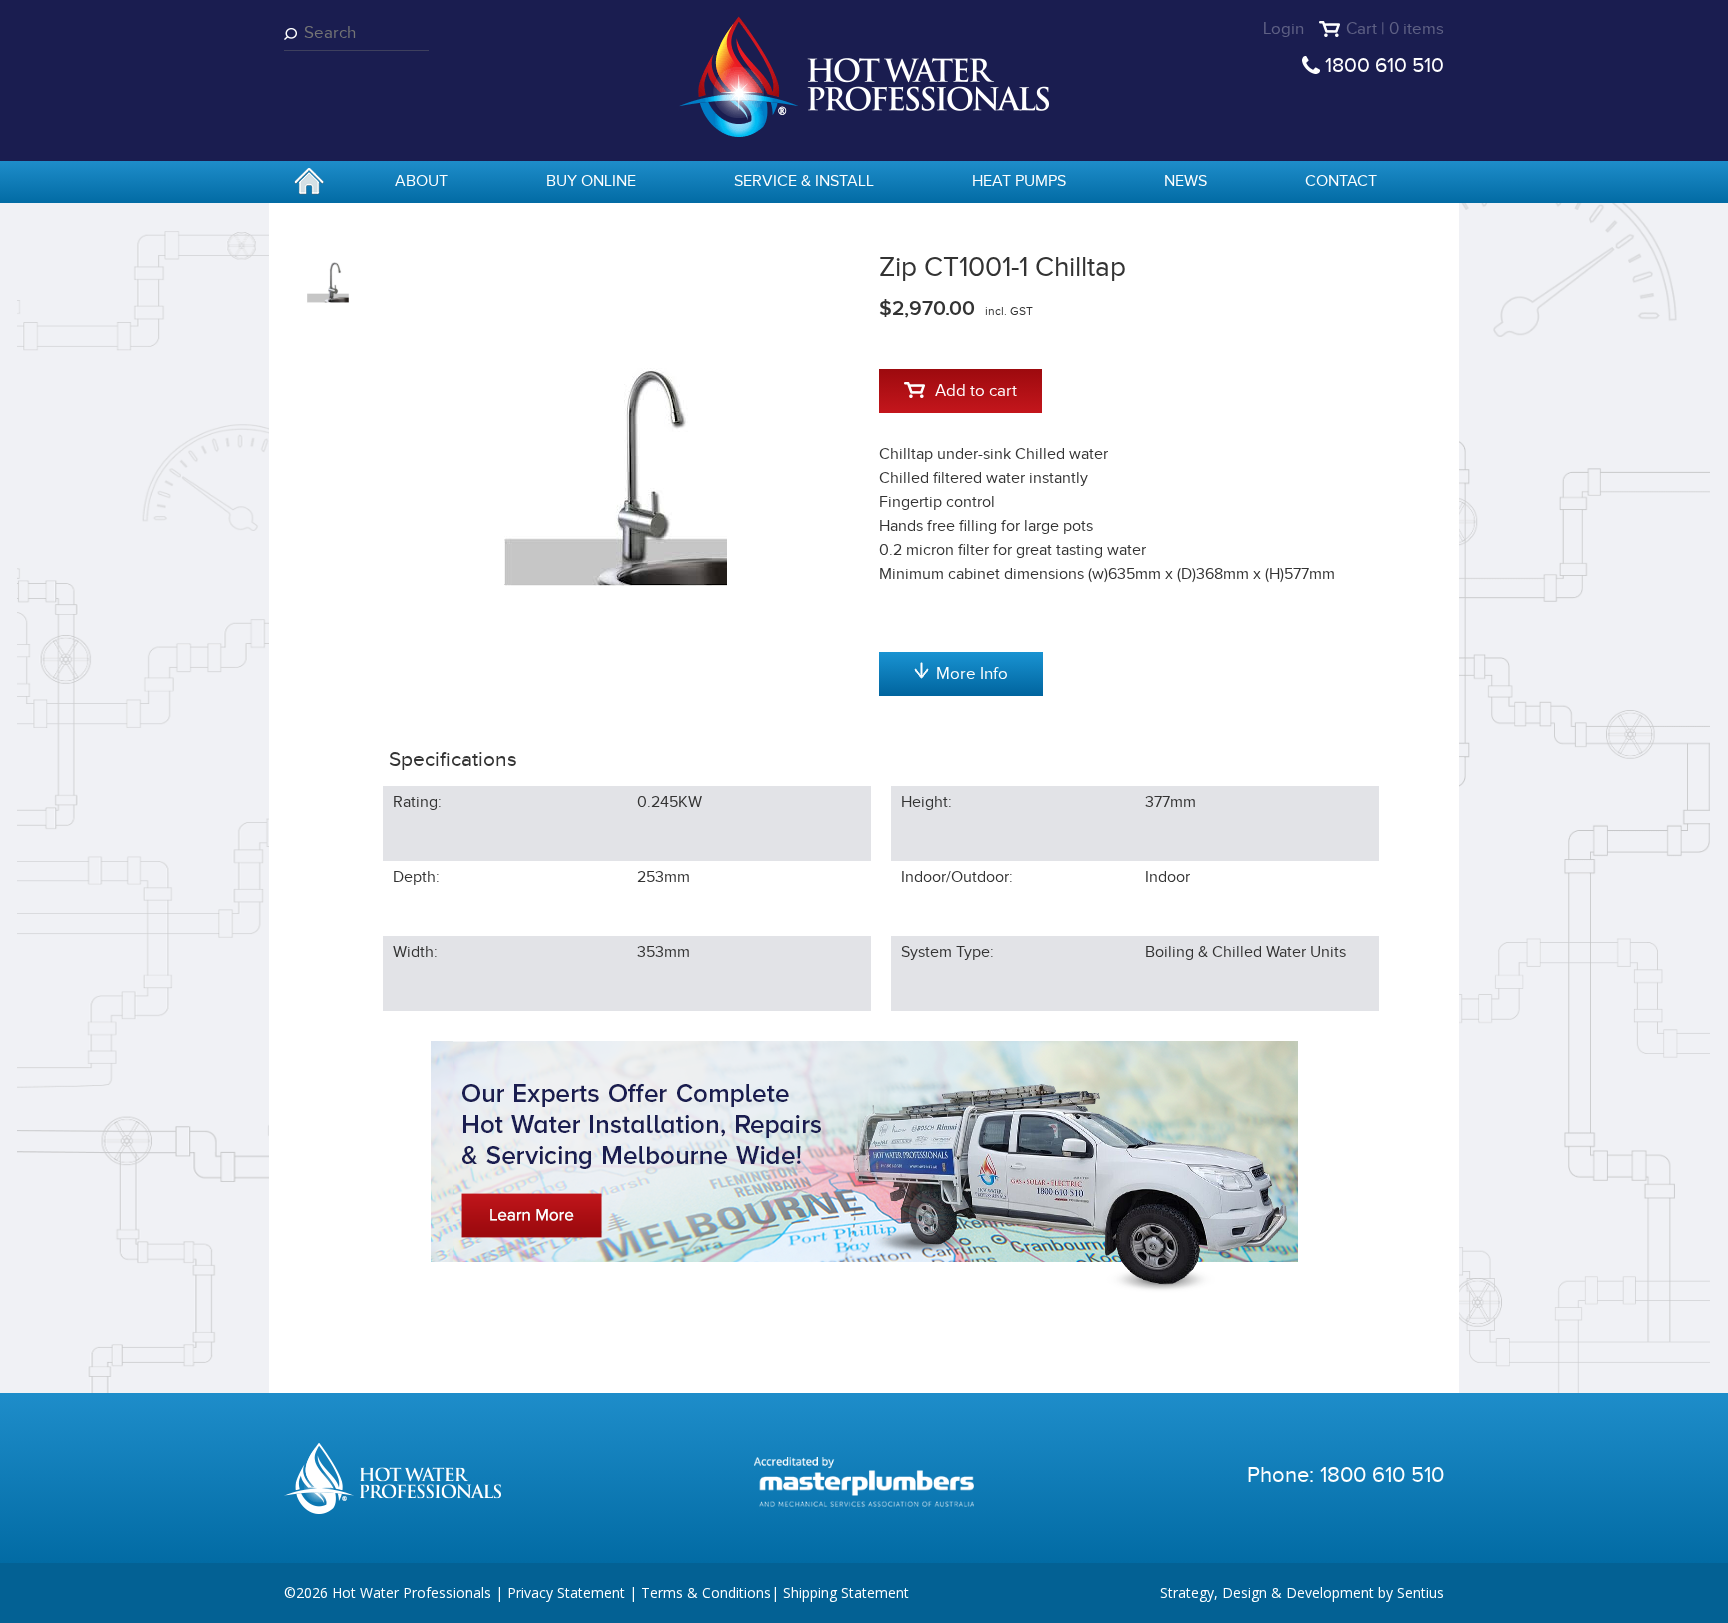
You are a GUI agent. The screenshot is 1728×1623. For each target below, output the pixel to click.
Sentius (1420, 1592)
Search (294, 33)
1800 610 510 (1384, 65)
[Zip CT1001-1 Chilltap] (616, 473)
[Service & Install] (864, 1166)
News (1185, 181)
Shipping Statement (846, 1592)
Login (1283, 29)
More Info (972, 674)
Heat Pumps (1019, 181)
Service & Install (804, 181)
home (309, 183)
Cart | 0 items (1395, 29)
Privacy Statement (566, 1592)
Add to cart (976, 391)
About (421, 181)
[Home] (864, 75)
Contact (1341, 181)
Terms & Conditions (706, 1592)
